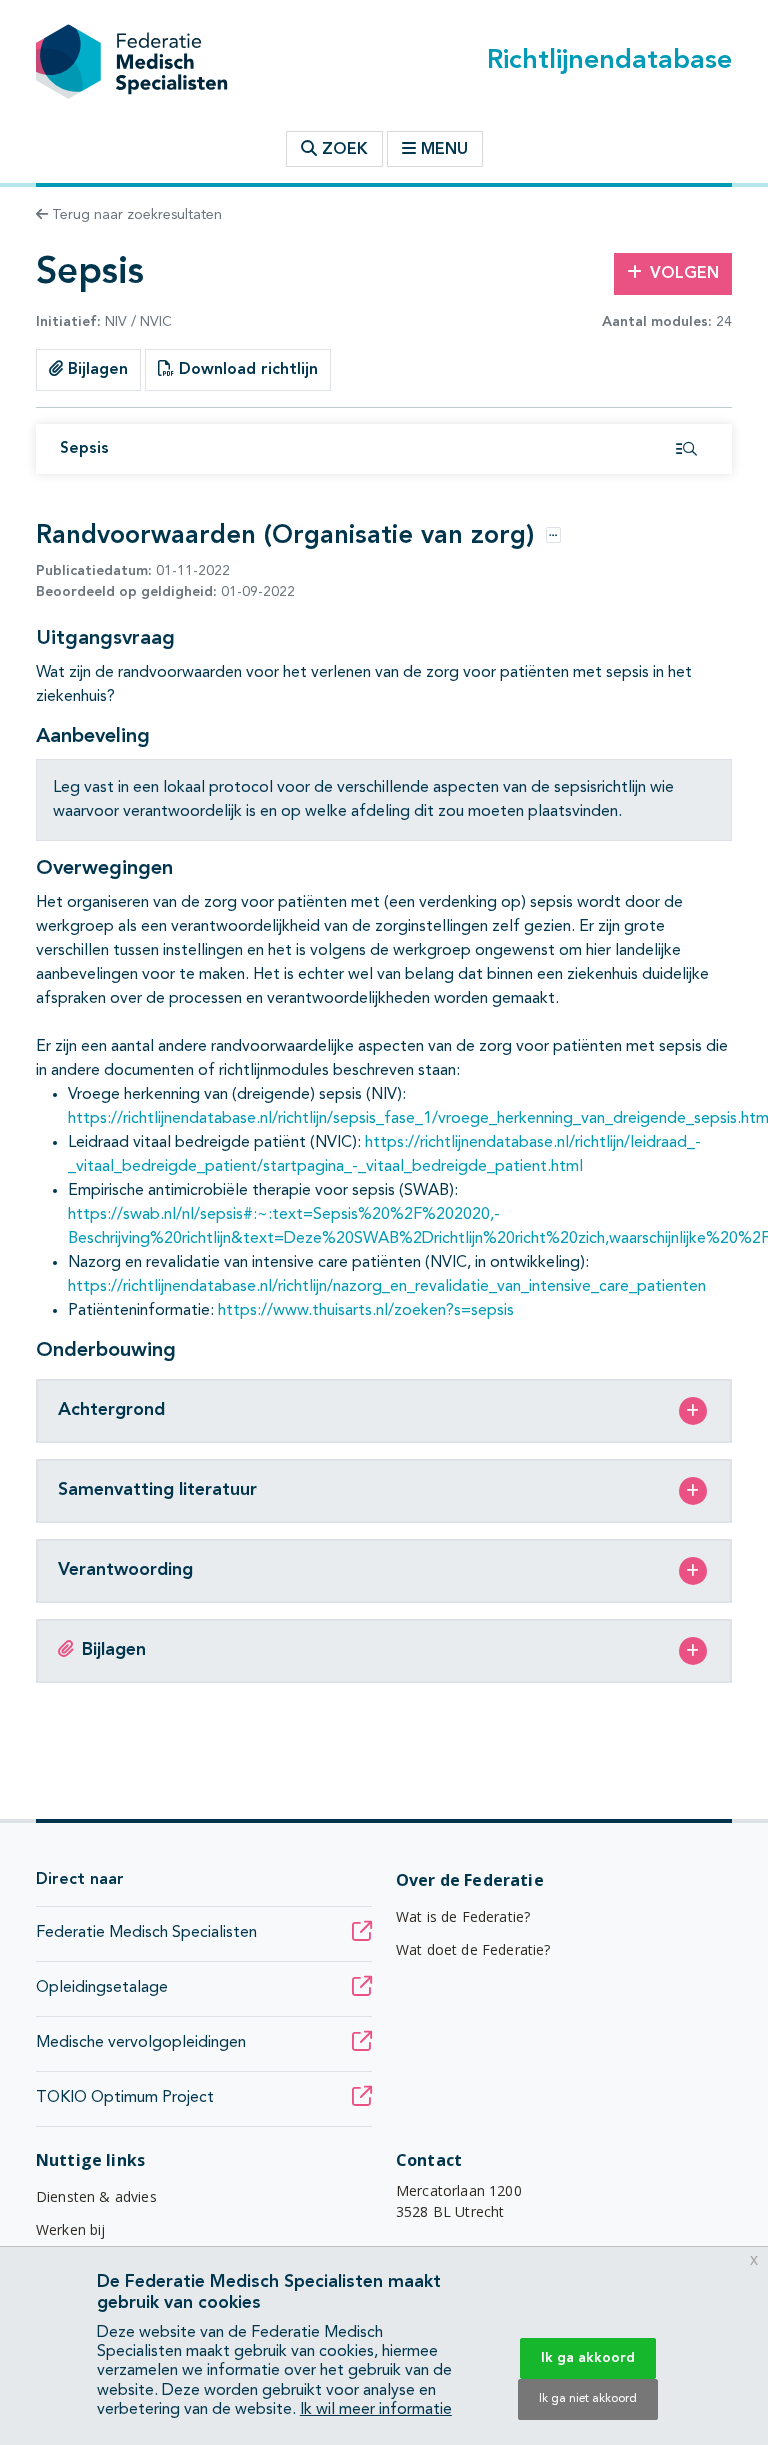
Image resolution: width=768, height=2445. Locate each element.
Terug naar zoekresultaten (135, 215)
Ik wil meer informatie (376, 2410)
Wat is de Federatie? (463, 1916)
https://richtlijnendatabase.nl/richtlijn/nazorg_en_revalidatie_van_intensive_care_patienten (387, 1287)
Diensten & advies (96, 2196)
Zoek (342, 150)
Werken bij (71, 2229)
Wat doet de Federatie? (473, 1949)
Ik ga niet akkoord (588, 2399)
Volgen (684, 274)
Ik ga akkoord (588, 2358)
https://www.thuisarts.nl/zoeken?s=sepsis (366, 1311)
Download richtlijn (246, 370)
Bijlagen (95, 370)
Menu (444, 150)
